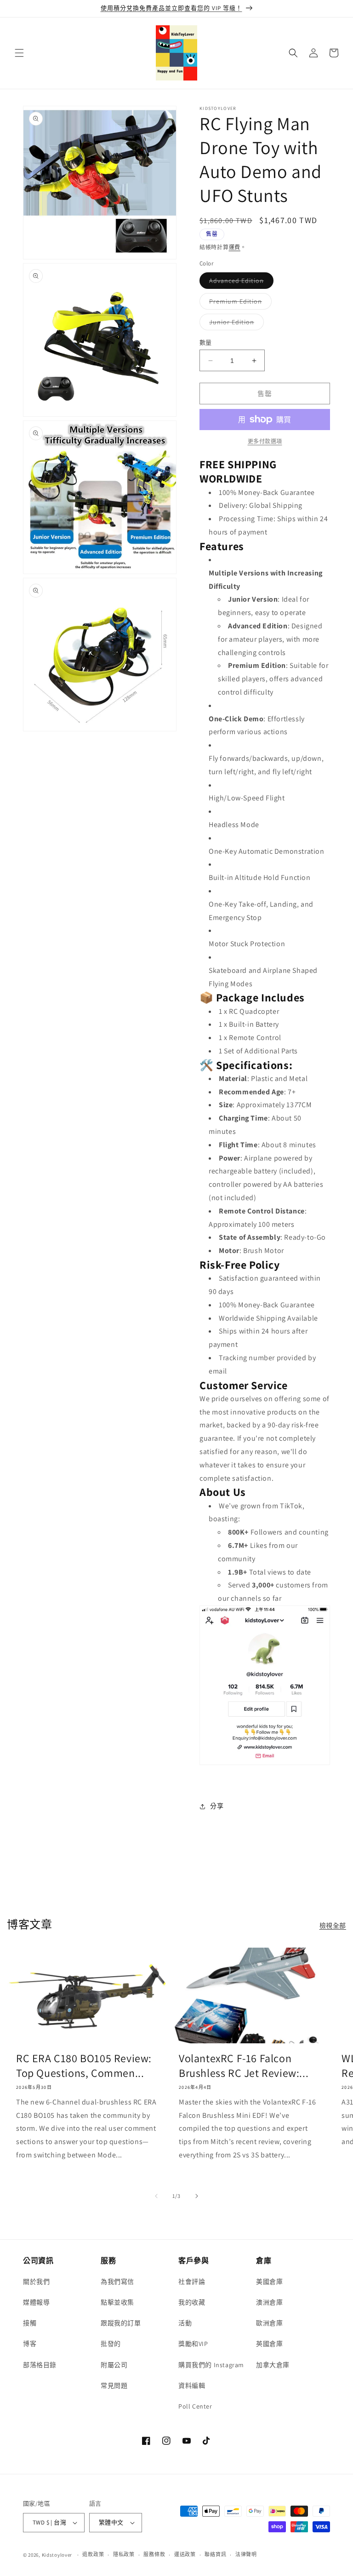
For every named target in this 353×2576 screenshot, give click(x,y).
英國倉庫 (269, 2344)
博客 (30, 2344)
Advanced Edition (240, 282)
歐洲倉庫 (269, 2323)
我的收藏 (192, 2302)
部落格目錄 (40, 2365)
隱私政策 (124, 2554)
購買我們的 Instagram (211, 2365)
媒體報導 (36, 2302)
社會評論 (192, 2282)
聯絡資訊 (215, 2554)
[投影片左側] (156, 2196)
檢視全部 (333, 1926)
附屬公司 (114, 2365)
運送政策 (185, 2554)
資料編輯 (192, 2386)
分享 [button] (217, 1806)
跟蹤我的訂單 (121, 2323)
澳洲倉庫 (269, 2302)
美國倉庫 (269, 2282)
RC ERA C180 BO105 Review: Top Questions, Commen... (84, 2065)
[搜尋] (293, 53)
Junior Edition (235, 324)
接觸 (30, 2323)
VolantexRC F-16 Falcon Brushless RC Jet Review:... (244, 2065)
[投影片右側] (197, 2196)
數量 (206, 342)
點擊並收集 (117, 2302)
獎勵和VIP (193, 2344)
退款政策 (93, 2554)
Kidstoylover (57, 2555)
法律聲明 (246, 2554)
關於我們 (36, 2282)
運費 (235, 247)
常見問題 (114, 2386)
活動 (185, 2323)
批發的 (111, 2344)
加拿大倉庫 (273, 2365)
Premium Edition (239, 303)
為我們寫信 (117, 2282)
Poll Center (195, 2406)
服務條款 (154, 2554)
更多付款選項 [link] (265, 441)
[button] (19, 53)
